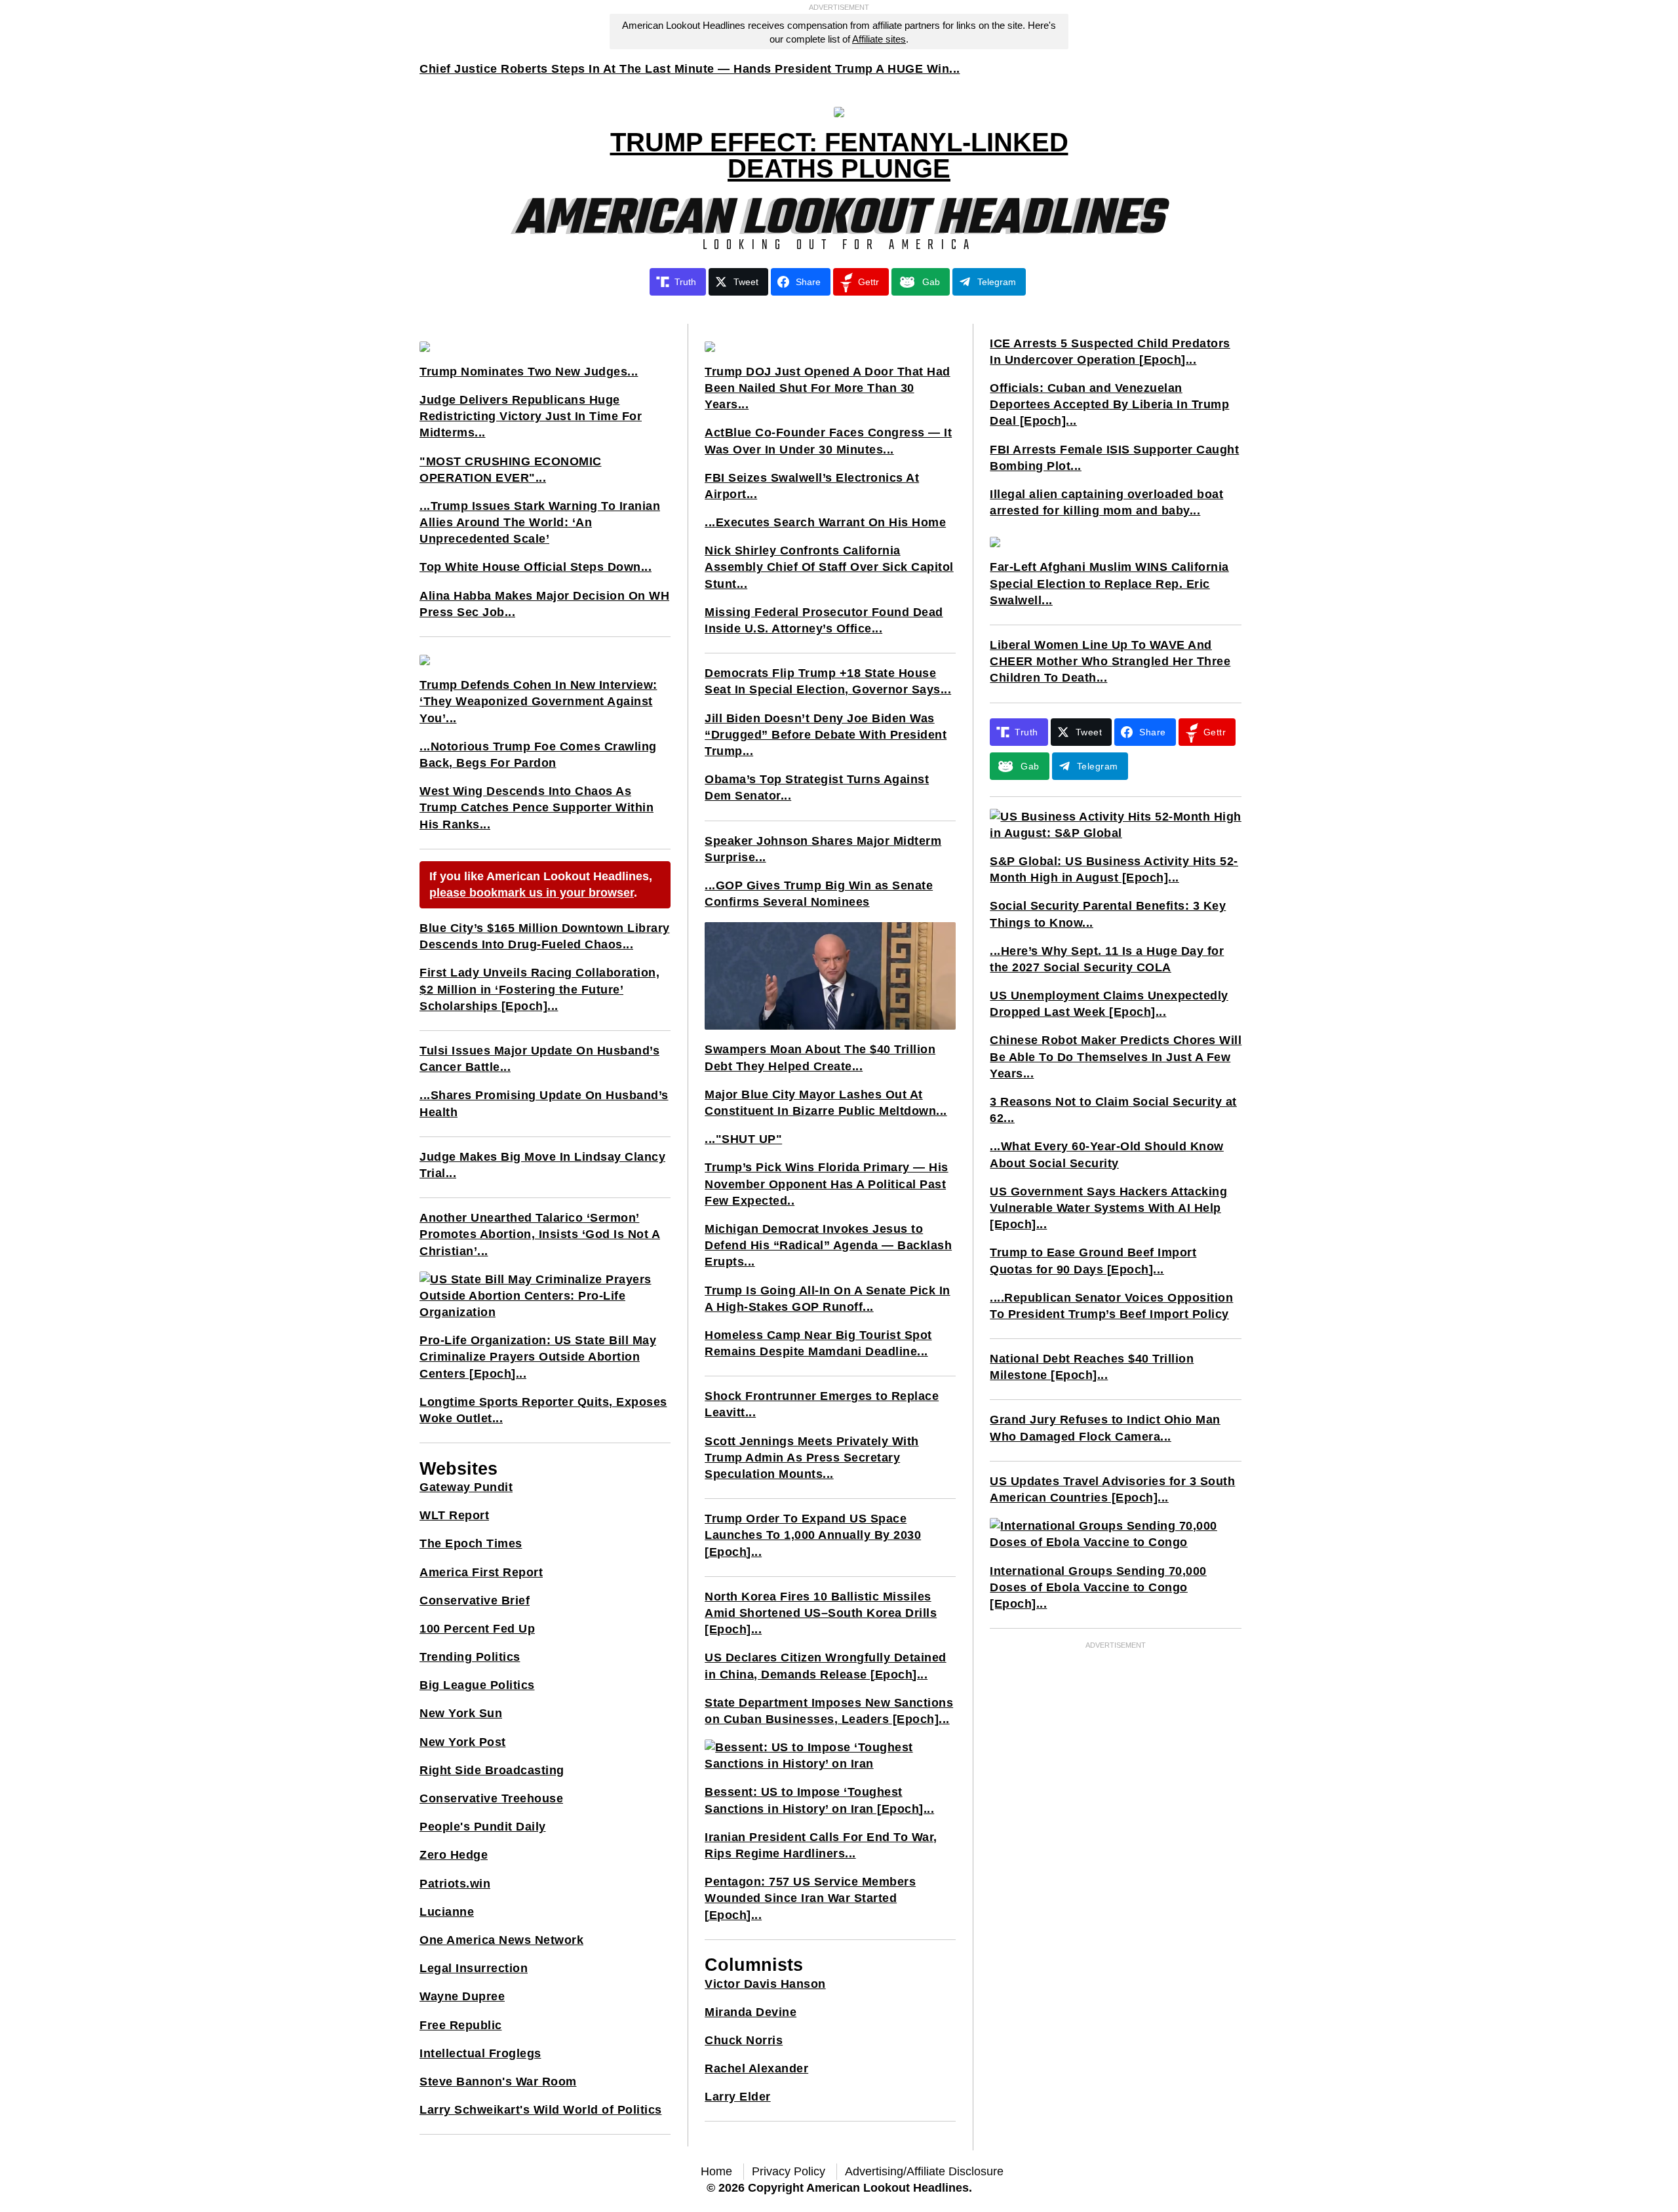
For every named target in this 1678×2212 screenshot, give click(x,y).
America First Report (481, 1572)
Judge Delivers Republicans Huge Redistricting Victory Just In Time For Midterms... (531, 416)
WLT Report (454, 1515)
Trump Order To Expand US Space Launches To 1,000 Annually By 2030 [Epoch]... (813, 1535)
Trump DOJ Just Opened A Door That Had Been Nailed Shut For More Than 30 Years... (828, 388)
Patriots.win (455, 1884)
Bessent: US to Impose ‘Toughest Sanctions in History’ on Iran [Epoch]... (819, 1800)
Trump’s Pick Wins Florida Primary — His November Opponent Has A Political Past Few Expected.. (827, 1184)
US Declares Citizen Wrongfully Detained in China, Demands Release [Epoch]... (826, 1666)
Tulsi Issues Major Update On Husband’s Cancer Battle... (539, 1059)
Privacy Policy (789, 2171)
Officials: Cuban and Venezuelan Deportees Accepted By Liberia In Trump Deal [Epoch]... (1109, 404)
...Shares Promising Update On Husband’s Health (544, 1103)
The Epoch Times (471, 1543)
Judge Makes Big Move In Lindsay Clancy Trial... (542, 1165)
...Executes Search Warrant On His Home (825, 522)
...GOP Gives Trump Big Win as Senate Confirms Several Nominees (819, 894)
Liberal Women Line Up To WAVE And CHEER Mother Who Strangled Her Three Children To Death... (1110, 661)
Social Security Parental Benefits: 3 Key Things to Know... (1108, 914)
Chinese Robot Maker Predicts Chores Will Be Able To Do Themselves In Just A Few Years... (1116, 1057)
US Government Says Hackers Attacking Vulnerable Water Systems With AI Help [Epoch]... (1108, 1208)
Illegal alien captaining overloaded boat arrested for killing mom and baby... (1106, 502)
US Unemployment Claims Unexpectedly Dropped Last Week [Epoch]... (1109, 1004)
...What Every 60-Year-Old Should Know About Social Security (1107, 1155)
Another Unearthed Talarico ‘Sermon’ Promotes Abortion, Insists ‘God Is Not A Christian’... (540, 1234)
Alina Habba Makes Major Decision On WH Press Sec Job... (544, 604)
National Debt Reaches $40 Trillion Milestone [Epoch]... (1092, 1367)
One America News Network (501, 1940)
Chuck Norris (744, 2040)
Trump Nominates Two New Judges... (529, 372)
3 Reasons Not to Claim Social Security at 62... (1113, 1110)
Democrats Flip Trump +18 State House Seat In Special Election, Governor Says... (828, 681)
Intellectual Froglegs (480, 2053)
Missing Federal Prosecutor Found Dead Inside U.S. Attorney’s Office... (824, 620)
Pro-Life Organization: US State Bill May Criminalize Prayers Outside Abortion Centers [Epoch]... (538, 1357)
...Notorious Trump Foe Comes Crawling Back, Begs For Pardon (538, 755)
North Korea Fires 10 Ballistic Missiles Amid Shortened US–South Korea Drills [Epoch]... (821, 1613)
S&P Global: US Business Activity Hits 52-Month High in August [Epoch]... (1114, 869)
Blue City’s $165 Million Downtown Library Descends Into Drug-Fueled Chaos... (545, 936)
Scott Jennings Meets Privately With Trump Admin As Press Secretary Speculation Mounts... (812, 1458)
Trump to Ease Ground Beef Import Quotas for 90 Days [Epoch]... (1093, 1261)
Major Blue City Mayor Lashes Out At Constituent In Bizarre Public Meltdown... (826, 1103)
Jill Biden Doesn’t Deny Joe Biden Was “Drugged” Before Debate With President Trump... (826, 735)
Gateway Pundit (466, 1487)
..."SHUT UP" (743, 1139)
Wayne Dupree (462, 1996)
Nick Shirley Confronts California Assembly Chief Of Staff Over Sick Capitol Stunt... (829, 567)
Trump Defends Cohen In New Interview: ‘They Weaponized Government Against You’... (538, 701)
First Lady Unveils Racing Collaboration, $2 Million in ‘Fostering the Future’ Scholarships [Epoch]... (539, 989)
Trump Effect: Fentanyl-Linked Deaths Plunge (839, 155)
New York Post (463, 1742)
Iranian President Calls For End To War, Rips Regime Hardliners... (821, 1845)
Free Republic (461, 2025)
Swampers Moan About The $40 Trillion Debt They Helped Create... (820, 1057)
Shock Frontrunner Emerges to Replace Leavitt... (822, 1404)
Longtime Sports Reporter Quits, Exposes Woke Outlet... (543, 1410)
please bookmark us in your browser (532, 893)
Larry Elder (738, 2097)
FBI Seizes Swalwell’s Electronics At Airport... (812, 486)
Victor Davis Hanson (765, 1984)
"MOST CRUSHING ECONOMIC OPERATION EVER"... (511, 470)
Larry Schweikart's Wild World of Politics (541, 2110)
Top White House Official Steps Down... (536, 567)
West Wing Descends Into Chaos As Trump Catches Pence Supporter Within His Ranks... (537, 807)
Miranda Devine (751, 2012)
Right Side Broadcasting (492, 1770)
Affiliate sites (879, 39)
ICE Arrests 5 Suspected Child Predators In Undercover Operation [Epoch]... (1110, 352)
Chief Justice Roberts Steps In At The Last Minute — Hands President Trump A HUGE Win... (690, 69)
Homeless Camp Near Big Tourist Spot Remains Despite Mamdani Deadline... (818, 1343)
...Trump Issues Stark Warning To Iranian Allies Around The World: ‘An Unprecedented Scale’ (540, 522)
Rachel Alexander (756, 2068)
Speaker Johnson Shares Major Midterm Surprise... (823, 849)
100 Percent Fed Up (477, 1629)
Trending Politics (470, 1657)
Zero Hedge (454, 1855)
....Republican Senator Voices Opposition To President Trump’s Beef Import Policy (1111, 1306)
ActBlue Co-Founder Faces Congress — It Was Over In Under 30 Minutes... (828, 441)
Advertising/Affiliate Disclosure (924, 2171)
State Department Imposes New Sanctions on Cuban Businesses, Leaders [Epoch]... (829, 1711)
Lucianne (447, 1912)
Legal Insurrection (474, 1968)
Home (716, 2171)
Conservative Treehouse (491, 1798)
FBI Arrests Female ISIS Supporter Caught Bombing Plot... (1114, 458)
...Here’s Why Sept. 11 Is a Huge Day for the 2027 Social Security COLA (1107, 959)
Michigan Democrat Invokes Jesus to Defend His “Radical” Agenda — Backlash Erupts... (828, 1245)
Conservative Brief (475, 1601)
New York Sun (461, 1713)
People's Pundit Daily (483, 1827)
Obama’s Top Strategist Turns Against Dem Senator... (817, 787)
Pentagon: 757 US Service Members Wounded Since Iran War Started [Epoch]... (810, 1898)
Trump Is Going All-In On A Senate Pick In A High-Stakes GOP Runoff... (828, 1299)
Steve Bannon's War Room (498, 2082)
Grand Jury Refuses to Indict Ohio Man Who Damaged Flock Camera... (1105, 1428)
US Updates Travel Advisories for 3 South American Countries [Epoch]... (1112, 1489)
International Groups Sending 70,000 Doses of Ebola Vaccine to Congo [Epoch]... (1098, 1587)
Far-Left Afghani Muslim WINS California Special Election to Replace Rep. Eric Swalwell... (1109, 583)
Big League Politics (477, 1685)
